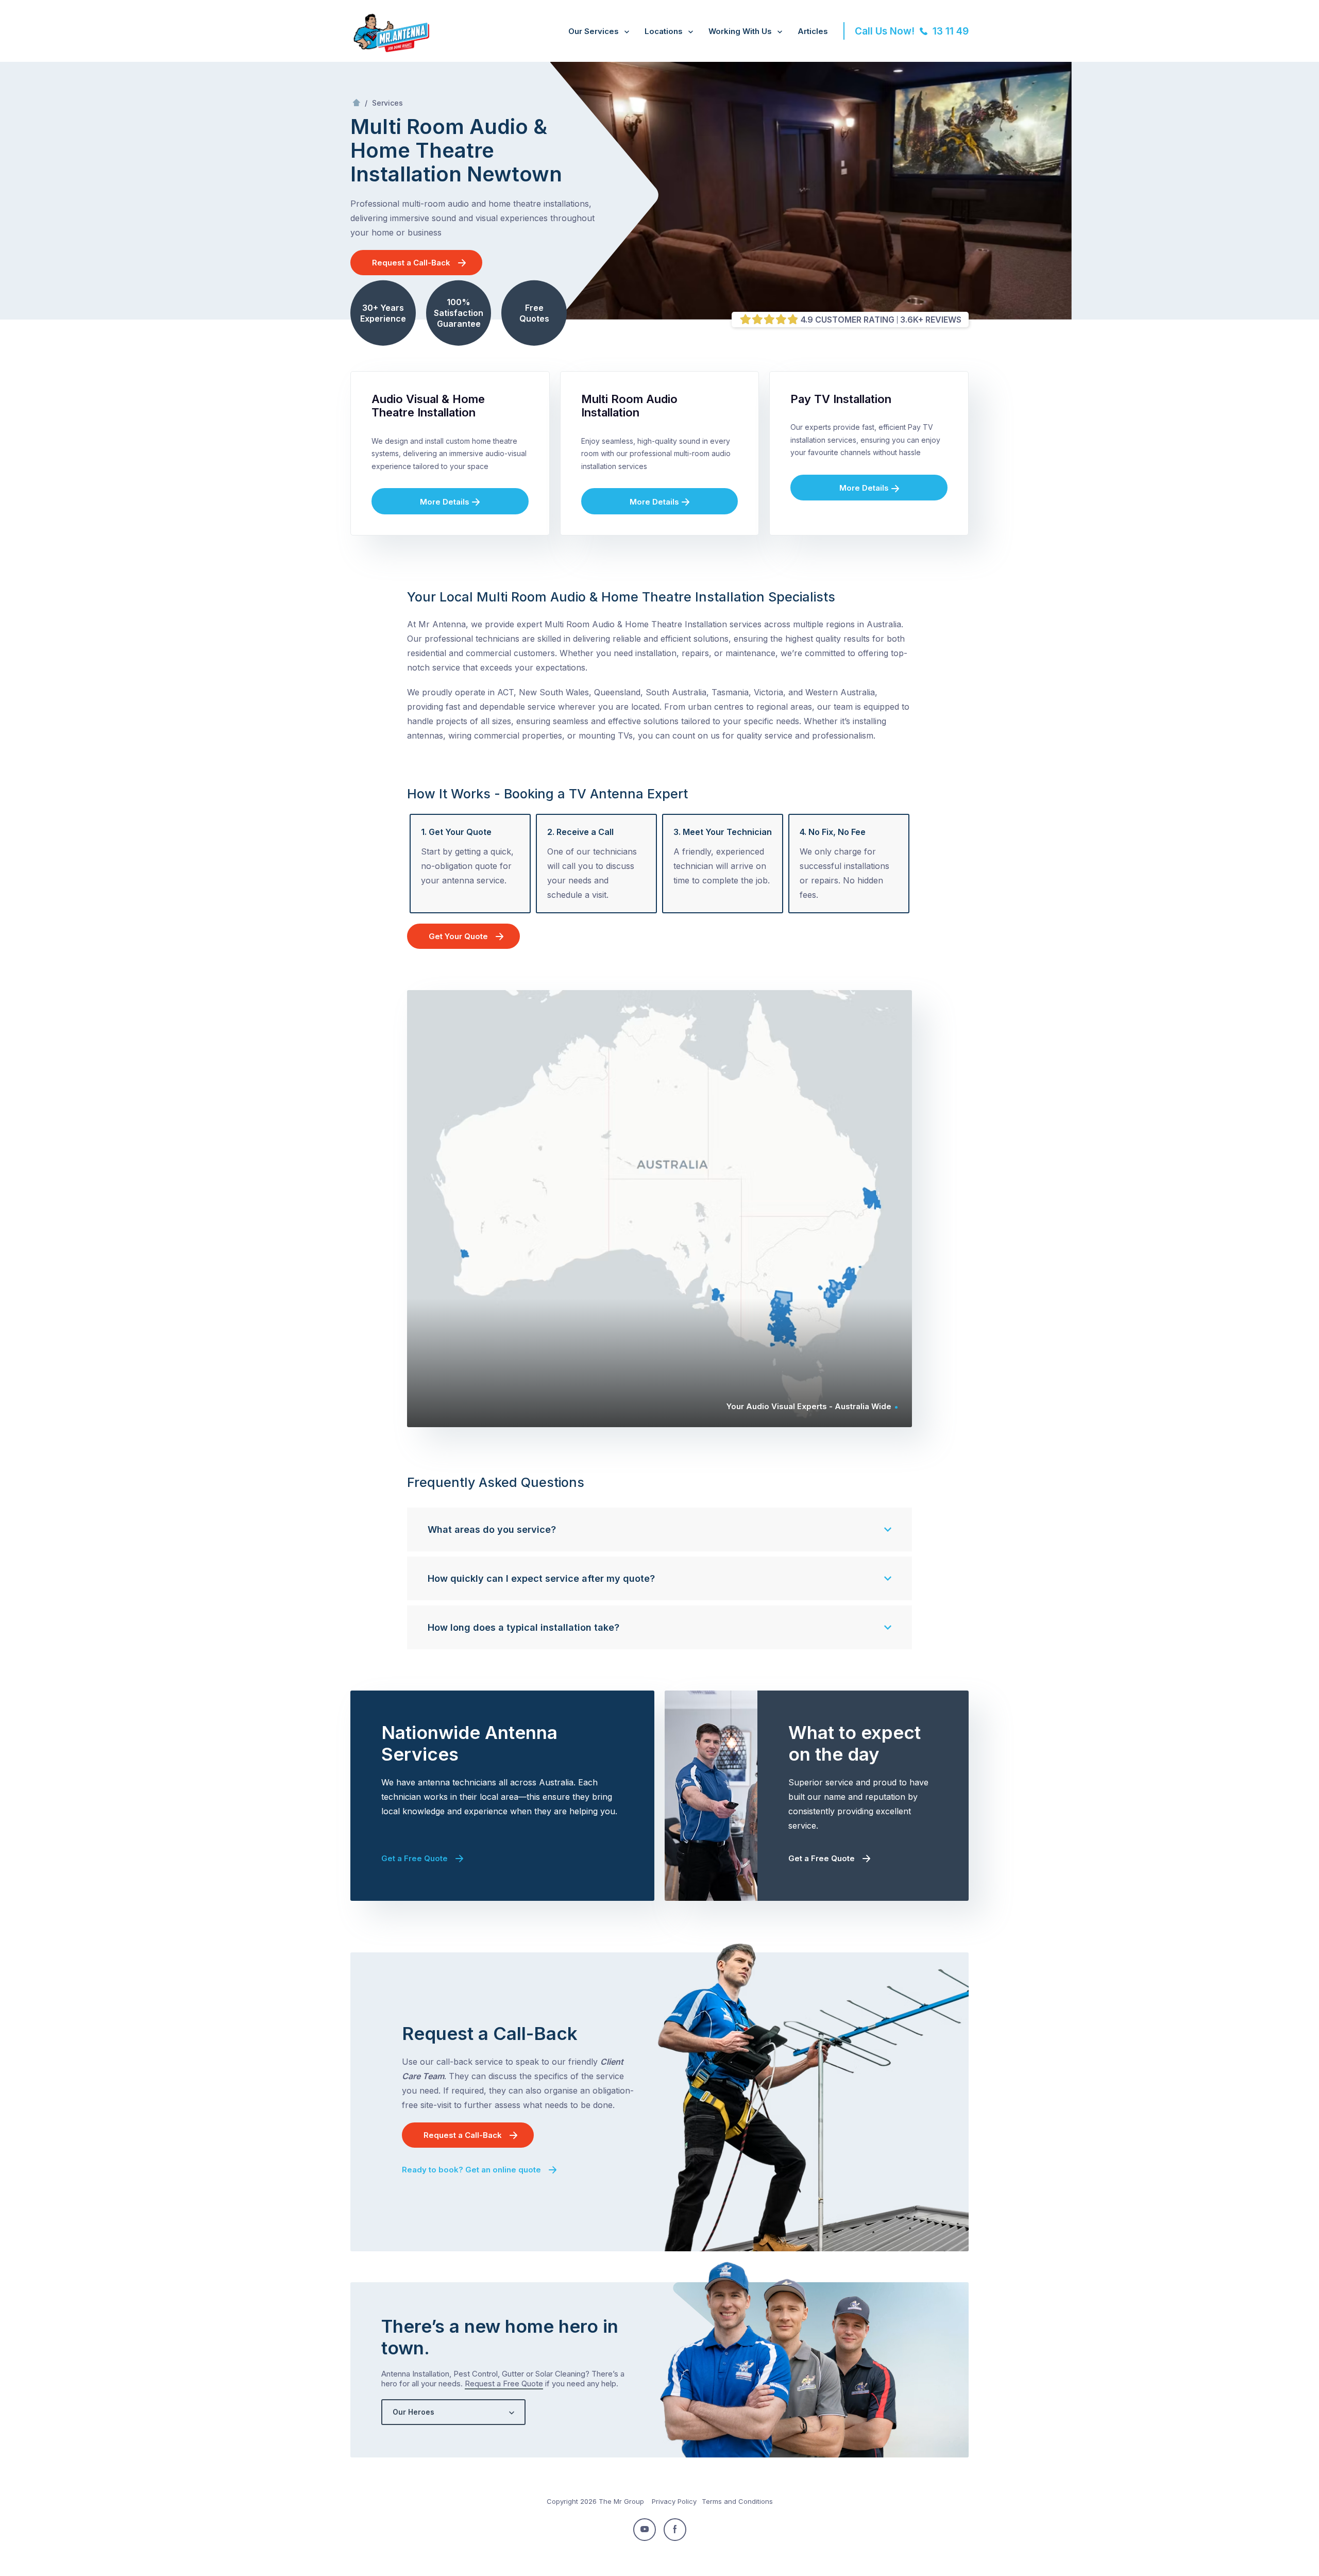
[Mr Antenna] (390, 50)
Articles (813, 31)
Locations (664, 31)
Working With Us (740, 31)
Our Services (594, 31)
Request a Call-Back (411, 263)
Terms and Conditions (737, 2501)
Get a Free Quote (415, 1858)
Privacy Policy (674, 2501)
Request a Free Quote (504, 2383)
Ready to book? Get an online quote (471, 2170)
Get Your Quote (458, 936)
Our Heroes (413, 2412)
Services (387, 103)
